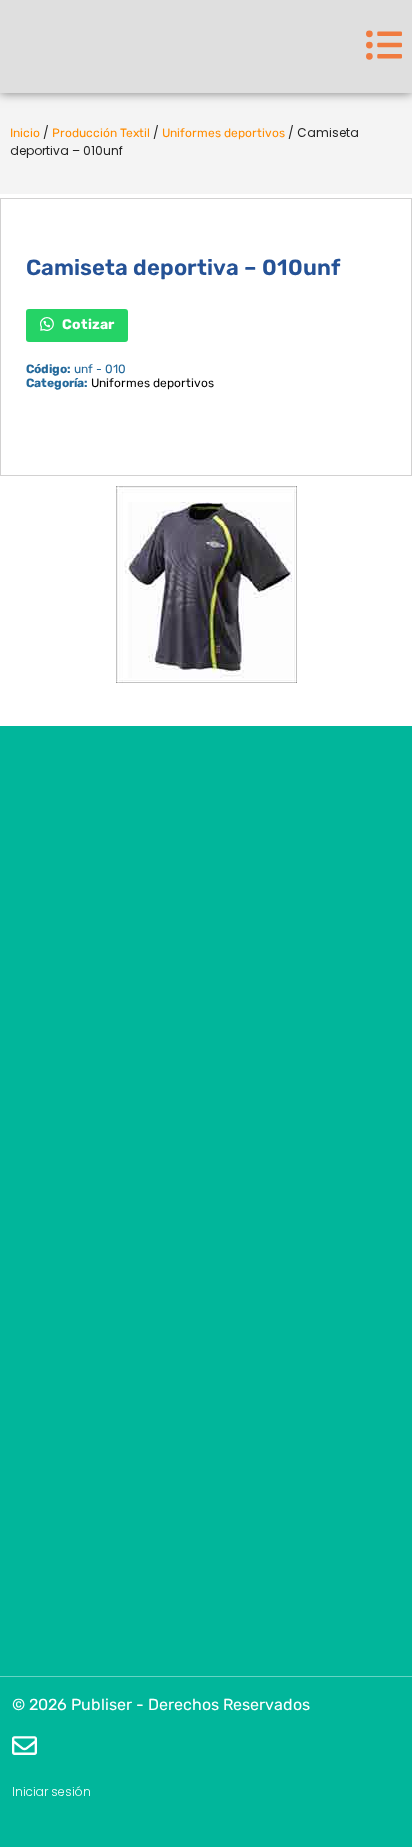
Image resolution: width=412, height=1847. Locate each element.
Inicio (25, 133)
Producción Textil (101, 133)
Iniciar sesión (51, 1791)
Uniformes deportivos (223, 133)
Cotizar (86, 324)
